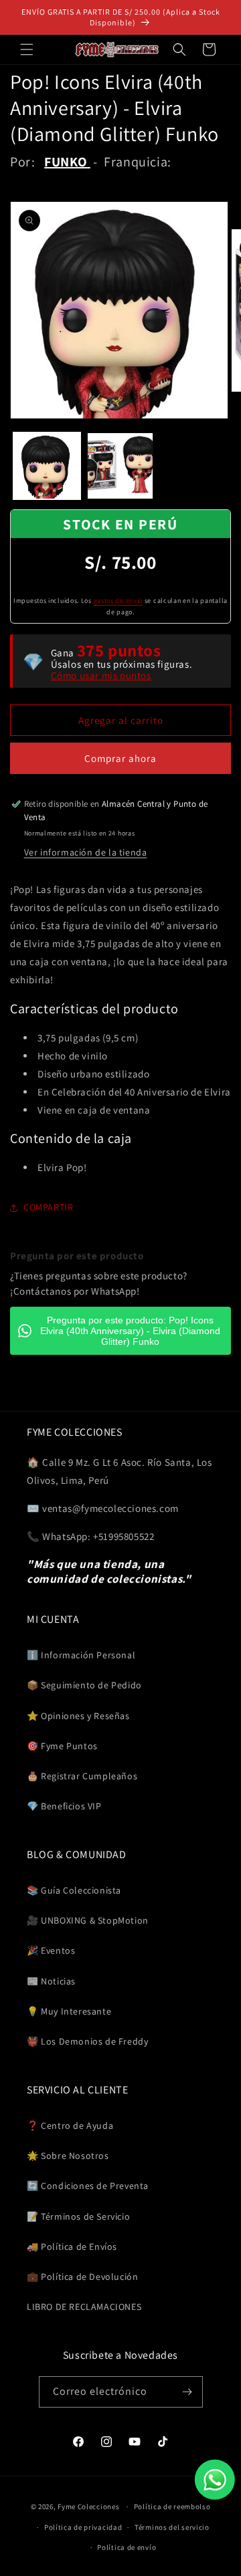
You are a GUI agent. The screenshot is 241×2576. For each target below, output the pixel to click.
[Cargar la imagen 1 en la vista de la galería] (47, 466)
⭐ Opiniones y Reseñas (78, 1716)
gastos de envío (118, 601)
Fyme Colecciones (88, 2506)
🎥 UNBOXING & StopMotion (88, 1920)
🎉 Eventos (51, 1950)
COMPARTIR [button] (48, 1207)
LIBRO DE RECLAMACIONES (84, 2307)
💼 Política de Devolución (82, 2277)
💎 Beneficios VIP (64, 1806)
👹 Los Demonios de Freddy (87, 2041)
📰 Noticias (51, 1981)
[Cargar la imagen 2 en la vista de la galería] (120, 466)
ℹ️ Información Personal (81, 1655)
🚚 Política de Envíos (72, 2246)
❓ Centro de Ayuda (70, 2126)
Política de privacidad (83, 2527)
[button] (27, 49)
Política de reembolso (172, 2506)
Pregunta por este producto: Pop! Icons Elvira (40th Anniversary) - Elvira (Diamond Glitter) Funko (130, 1331)
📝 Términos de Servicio (78, 2216)
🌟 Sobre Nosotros (68, 2156)
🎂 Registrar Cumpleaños (82, 1776)
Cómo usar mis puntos (101, 675)
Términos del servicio (172, 2527)
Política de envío (127, 2547)
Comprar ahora (120, 758)
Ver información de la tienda (86, 852)
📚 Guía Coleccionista (74, 1890)
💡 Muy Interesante (69, 2011)
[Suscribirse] (187, 2392)
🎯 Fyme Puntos (62, 1746)
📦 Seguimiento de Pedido (84, 1685)
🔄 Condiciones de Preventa (88, 2186)
